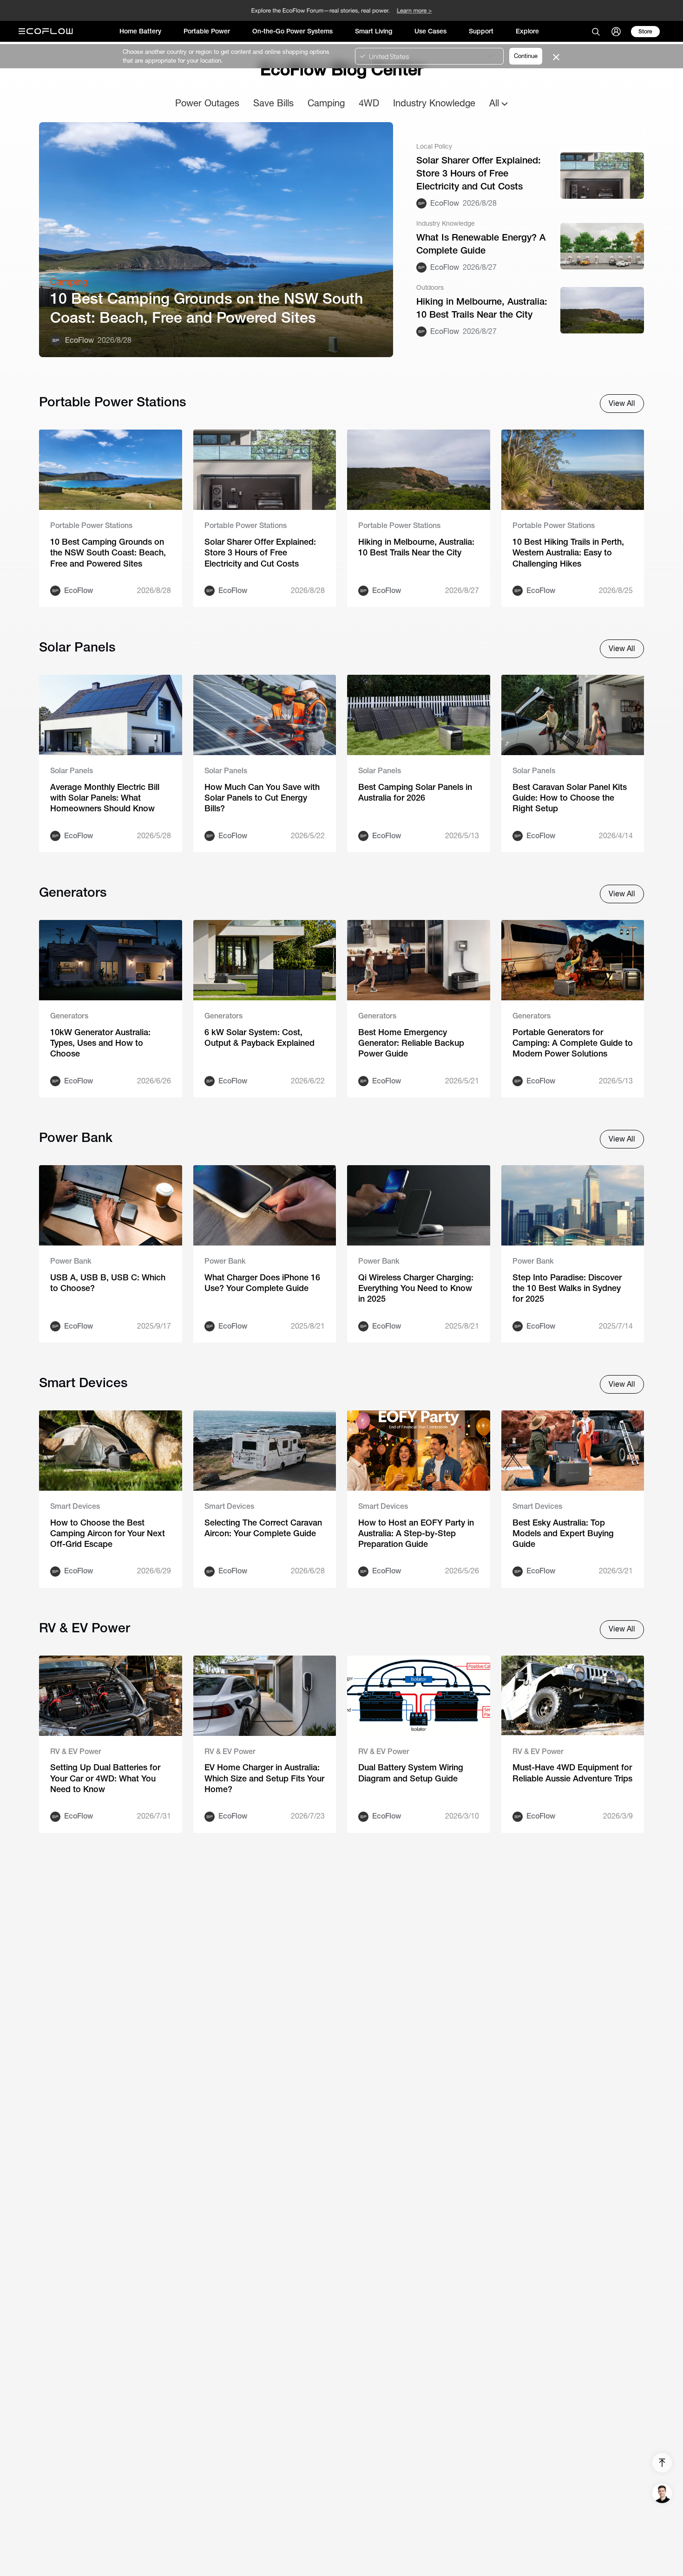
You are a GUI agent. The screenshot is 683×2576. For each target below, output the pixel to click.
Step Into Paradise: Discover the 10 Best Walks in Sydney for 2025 (567, 1288)
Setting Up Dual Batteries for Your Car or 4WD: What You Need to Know (105, 1778)
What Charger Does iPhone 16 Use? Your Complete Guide (262, 1283)
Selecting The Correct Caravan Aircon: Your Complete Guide (263, 1528)
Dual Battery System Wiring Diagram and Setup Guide (411, 1773)
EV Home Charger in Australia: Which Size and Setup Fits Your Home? (264, 1778)
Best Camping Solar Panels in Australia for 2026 (415, 792)
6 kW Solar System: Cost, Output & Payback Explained (259, 1037)
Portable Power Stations (91, 525)
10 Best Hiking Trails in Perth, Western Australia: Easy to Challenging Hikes (568, 553)
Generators (69, 1016)
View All (622, 403)
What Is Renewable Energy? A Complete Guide (481, 244)
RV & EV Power (76, 1751)
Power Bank (71, 1261)
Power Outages (207, 103)
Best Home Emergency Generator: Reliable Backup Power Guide (411, 1043)
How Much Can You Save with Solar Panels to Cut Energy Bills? (262, 798)
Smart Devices (75, 1506)
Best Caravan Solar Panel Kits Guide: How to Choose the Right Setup (570, 798)
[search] (596, 32)
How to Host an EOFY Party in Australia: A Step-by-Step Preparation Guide (416, 1533)
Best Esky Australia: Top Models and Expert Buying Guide (563, 1533)
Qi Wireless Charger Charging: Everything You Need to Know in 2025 (416, 1288)
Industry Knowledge (434, 103)
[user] (616, 32)
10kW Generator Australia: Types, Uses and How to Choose (100, 1043)
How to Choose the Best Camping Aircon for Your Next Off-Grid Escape (108, 1533)
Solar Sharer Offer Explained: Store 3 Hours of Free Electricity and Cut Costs (479, 173)
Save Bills (273, 103)
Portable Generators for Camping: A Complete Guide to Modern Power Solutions (573, 1043)
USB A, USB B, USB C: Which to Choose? (108, 1283)
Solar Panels (72, 771)
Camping (326, 103)
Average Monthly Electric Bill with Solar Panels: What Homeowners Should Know (105, 798)
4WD (369, 103)
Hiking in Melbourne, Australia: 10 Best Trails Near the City (482, 308)
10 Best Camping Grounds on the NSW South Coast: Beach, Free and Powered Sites (207, 308)
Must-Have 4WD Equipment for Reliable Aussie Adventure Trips (572, 1773)
